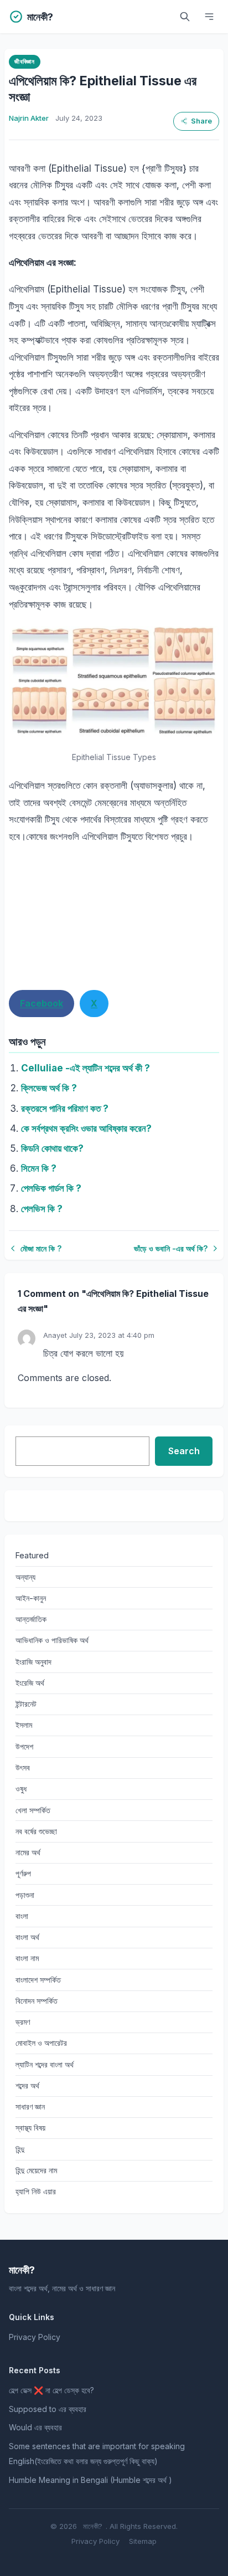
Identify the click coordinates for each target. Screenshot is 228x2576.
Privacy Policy (35, 2337)
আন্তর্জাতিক (31, 1619)
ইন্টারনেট (26, 1704)
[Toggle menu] (209, 17)
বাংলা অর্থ (27, 1937)
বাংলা (22, 1916)
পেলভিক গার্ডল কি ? (51, 1188)
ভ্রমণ (23, 2022)
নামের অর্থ (28, 1852)
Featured (32, 1555)
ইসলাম (24, 1725)
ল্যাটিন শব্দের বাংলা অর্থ (45, 2064)
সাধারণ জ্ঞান (30, 2107)
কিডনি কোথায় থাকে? (52, 1148)
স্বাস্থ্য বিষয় (30, 2128)
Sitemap (143, 2541)
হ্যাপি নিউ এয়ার (36, 2191)
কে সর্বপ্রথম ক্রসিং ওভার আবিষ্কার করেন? (86, 1128)
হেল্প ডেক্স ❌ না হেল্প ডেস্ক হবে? (51, 2390)
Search (184, 1451)
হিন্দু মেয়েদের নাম (36, 2170)
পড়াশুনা (25, 1895)
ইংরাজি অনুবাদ (33, 1662)
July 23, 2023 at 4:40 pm (112, 1335)
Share (201, 121)
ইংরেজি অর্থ (30, 1683)
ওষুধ (21, 1789)
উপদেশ (24, 1746)
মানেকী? (93, 2526)
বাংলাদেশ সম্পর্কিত (38, 1980)
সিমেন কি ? (39, 1168)
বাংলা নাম (27, 1958)
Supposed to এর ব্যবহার (48, 2409)
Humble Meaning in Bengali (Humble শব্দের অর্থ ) (90, 2480)
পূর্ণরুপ (23, 1873)
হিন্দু (20, 2149)
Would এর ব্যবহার (35, 2427)
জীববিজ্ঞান (24, 61)
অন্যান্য (25, 1577)
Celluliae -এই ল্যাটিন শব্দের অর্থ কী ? (85, 1068)
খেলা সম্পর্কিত (33, 1810)
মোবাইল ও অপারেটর (41, 2043)
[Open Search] (185, 17)
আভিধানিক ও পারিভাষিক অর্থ (52, 1640)
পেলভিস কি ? (42, 1209)
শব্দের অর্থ (27, 2085)
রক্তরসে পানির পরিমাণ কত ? (65, 1109)
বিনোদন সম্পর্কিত (37, 2001)
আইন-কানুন (31, 1598)
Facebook (42, 1003)
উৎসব (23, 1767)
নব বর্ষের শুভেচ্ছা (36, 1831)
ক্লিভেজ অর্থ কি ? (49, 1088)
